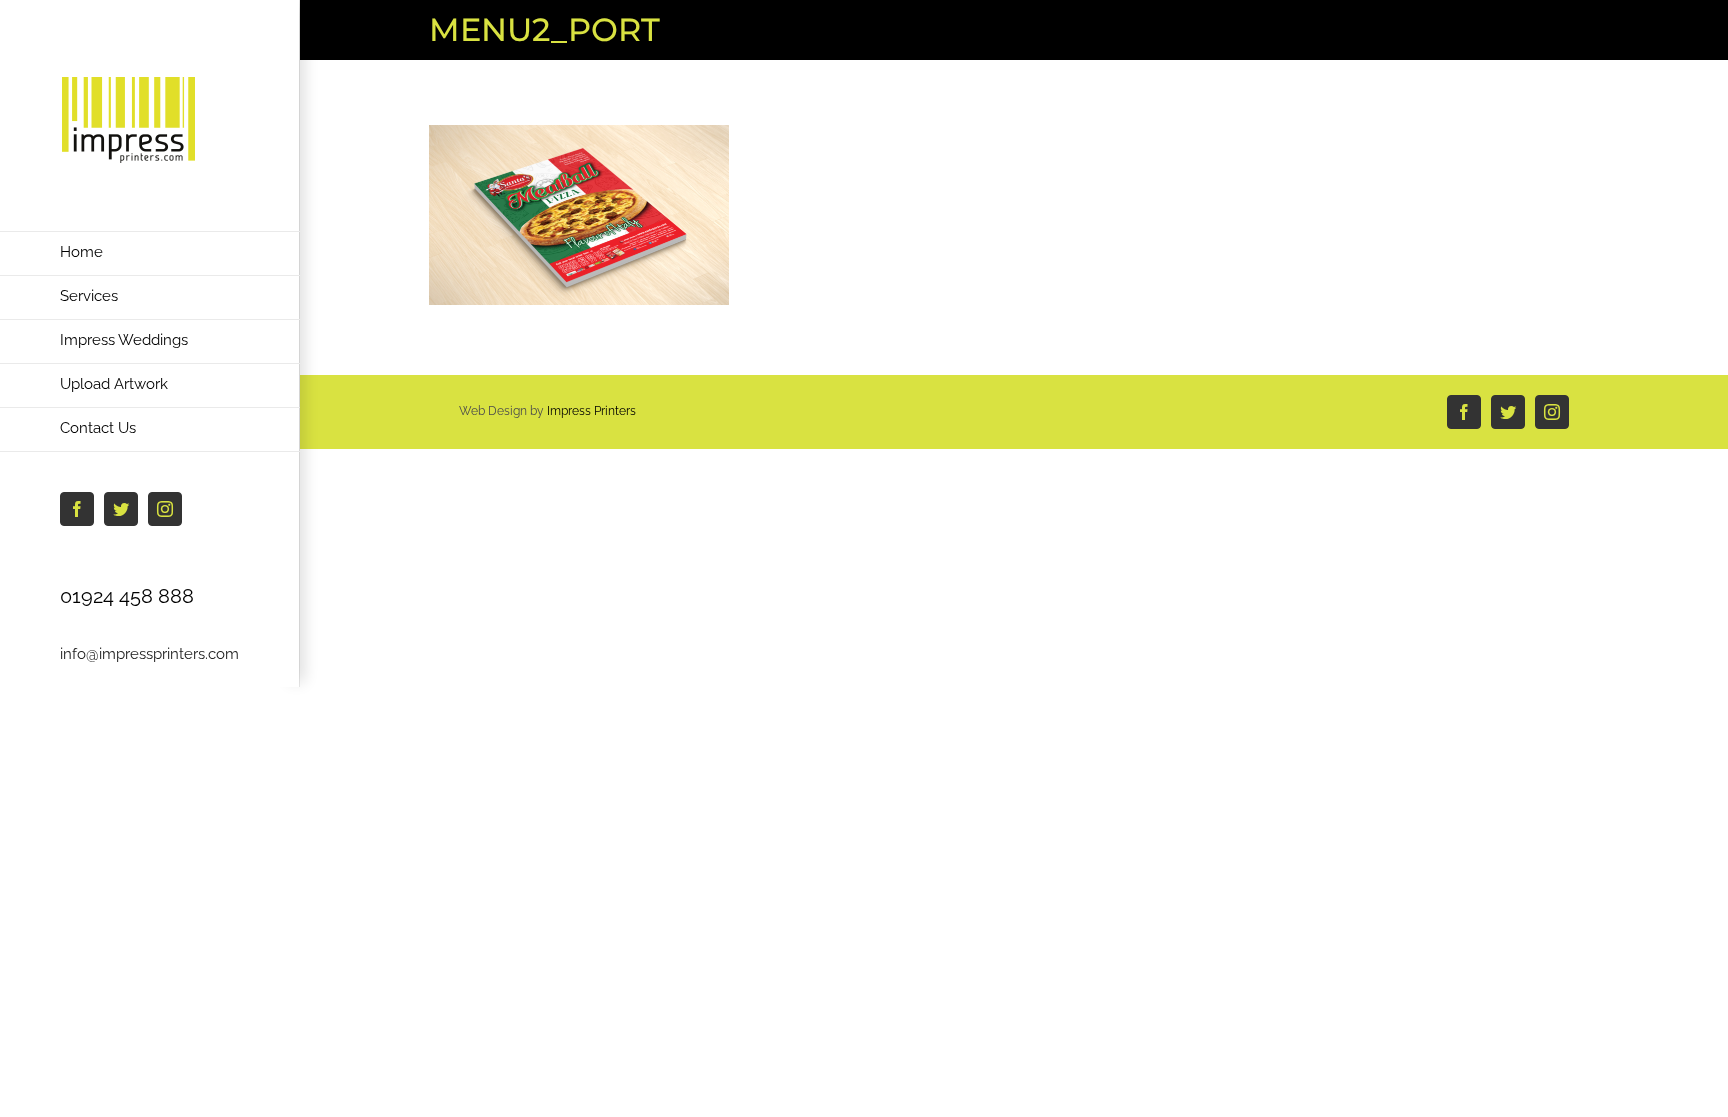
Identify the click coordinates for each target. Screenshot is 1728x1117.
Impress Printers (591, 411)
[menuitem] (150, 253)
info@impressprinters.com (149, 654)
